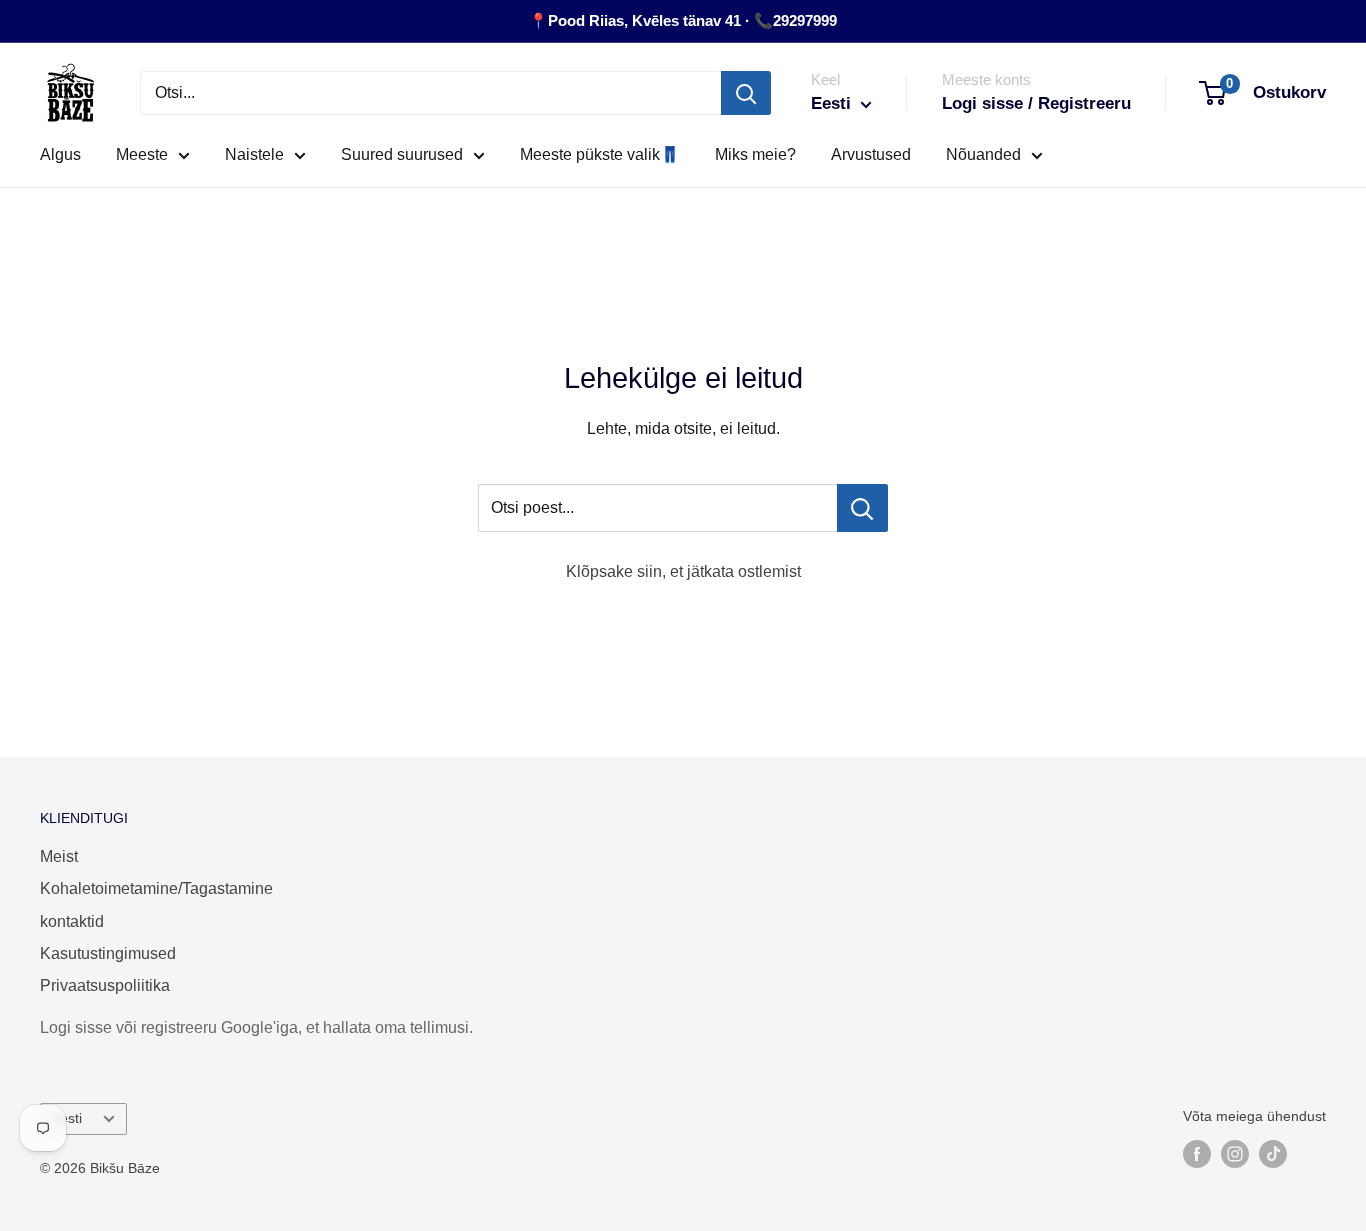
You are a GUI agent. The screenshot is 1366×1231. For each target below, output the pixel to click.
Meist (59, 856)
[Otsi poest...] (862, 508)
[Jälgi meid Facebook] (1197, 1154)
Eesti (66, 1118)
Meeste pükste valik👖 (600, 154)
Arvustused (871, 154)
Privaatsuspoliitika (105, 985)
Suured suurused (402, 154)
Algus (60, 154)
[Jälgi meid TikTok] (1273, 1154)
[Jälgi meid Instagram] (1235, 1154)
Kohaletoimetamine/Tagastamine (155, 888)
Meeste (142, 154)
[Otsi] (746, 93)
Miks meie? (755, 154)
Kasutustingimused (108, 953)
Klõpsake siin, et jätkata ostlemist (683, 571)
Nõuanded (983, 154)
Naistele (254, 154)
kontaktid (72, 921)
